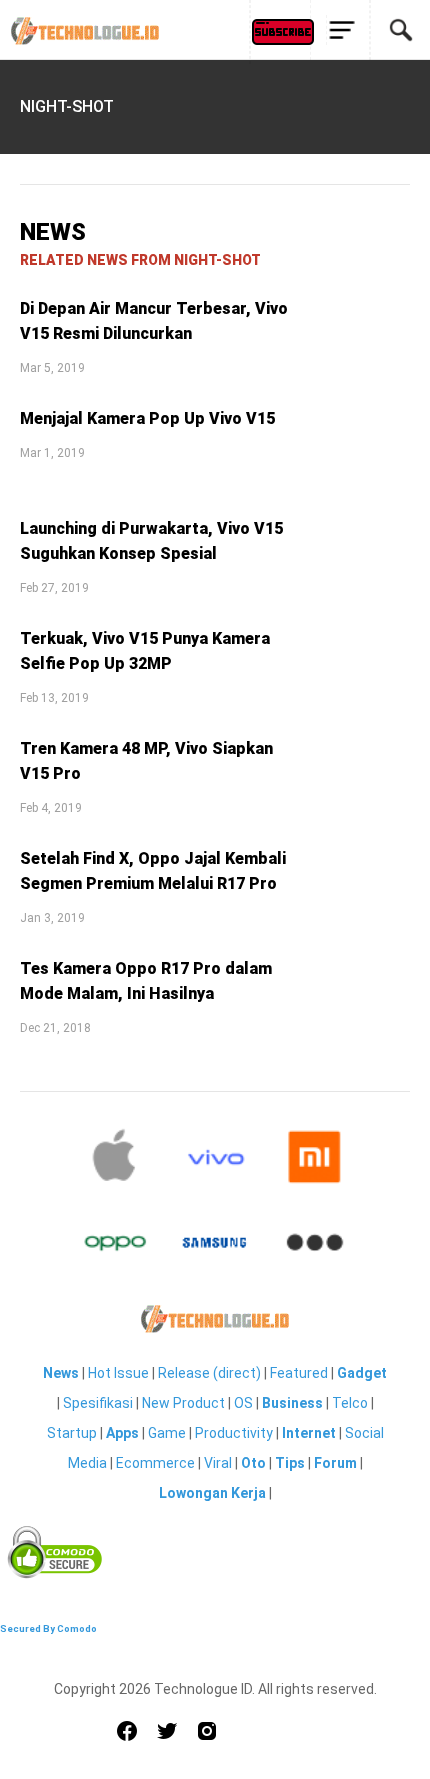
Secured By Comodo (48, 1628)
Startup (72, 1433)
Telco (350, 1403)
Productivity (234, 1433)
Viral (218, 1463)
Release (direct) (209, 1373)
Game (167, 1433)
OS (243, 1403)
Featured (299, 1373)
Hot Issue (118, 1373)
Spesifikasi (98, 1403)
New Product (183, 1403)
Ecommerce (155, 1463)
